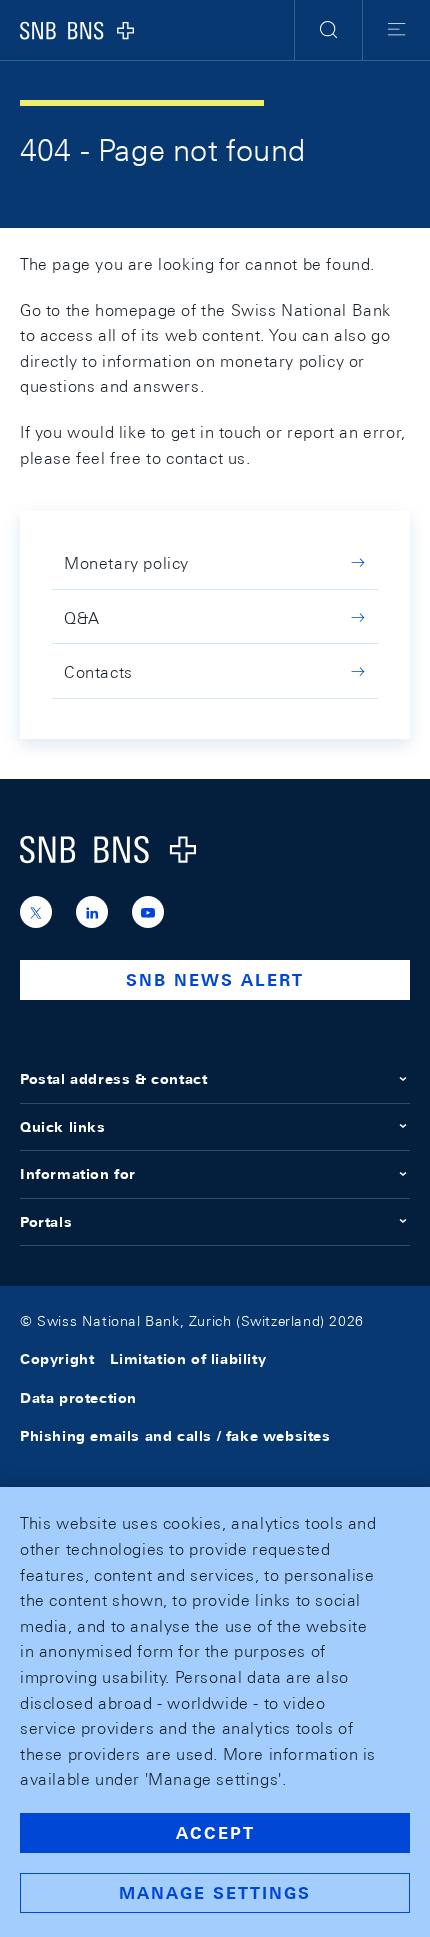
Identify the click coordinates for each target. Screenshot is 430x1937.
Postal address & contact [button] (113, 1079)
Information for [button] (78, 1174)
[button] (328, 30)
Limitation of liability (188, 1359)
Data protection (78, 1398)
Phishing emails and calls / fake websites (175, 1436)
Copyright (57, 1359)
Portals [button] (46, 1222)
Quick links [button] (63, 1127)
